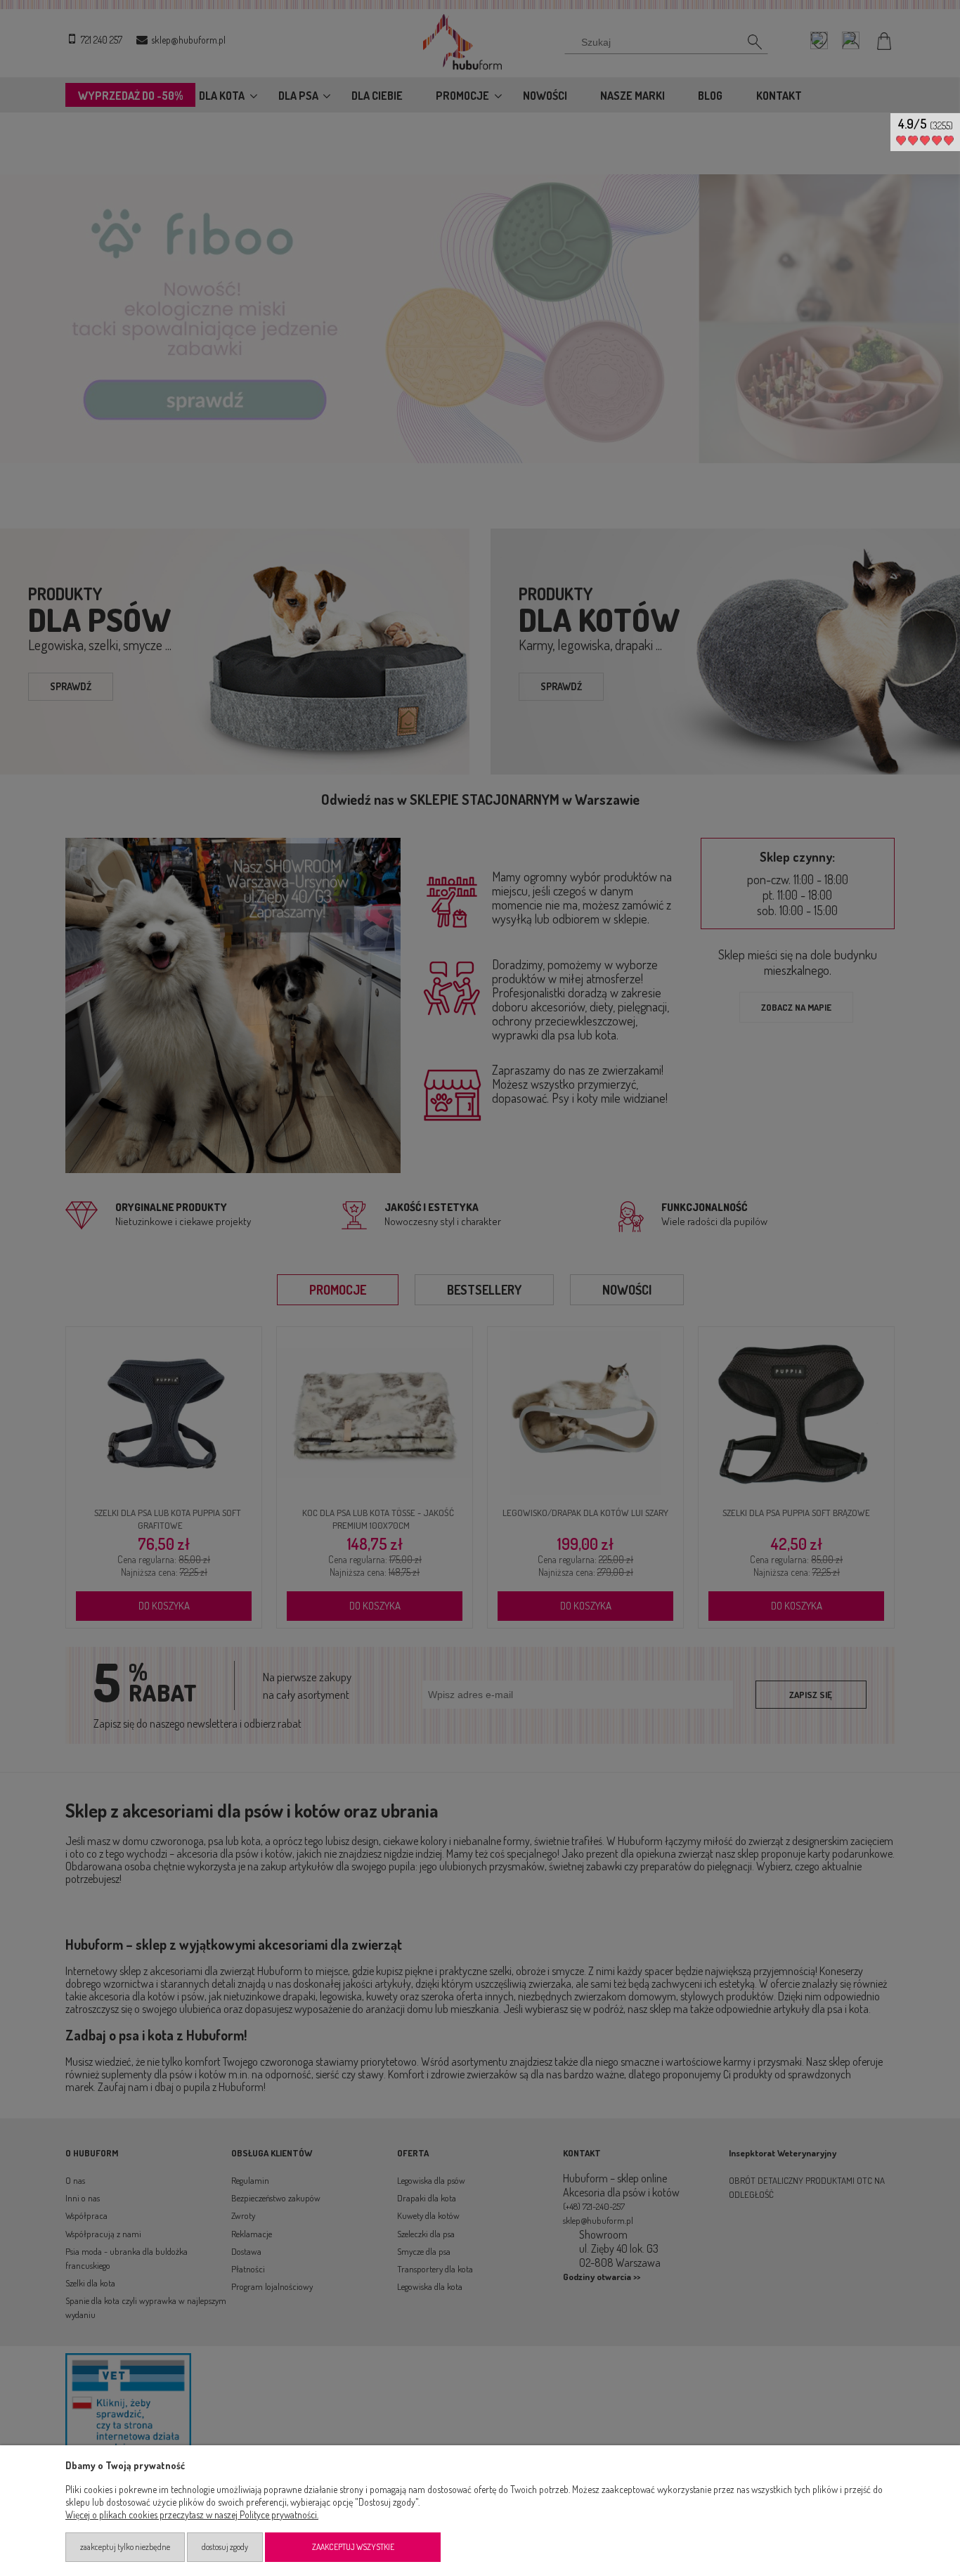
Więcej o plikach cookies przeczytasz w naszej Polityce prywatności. (192, 2514)
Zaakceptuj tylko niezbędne (125, 2547)
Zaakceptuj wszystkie (353, 2547)
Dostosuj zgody (225, 2547)
